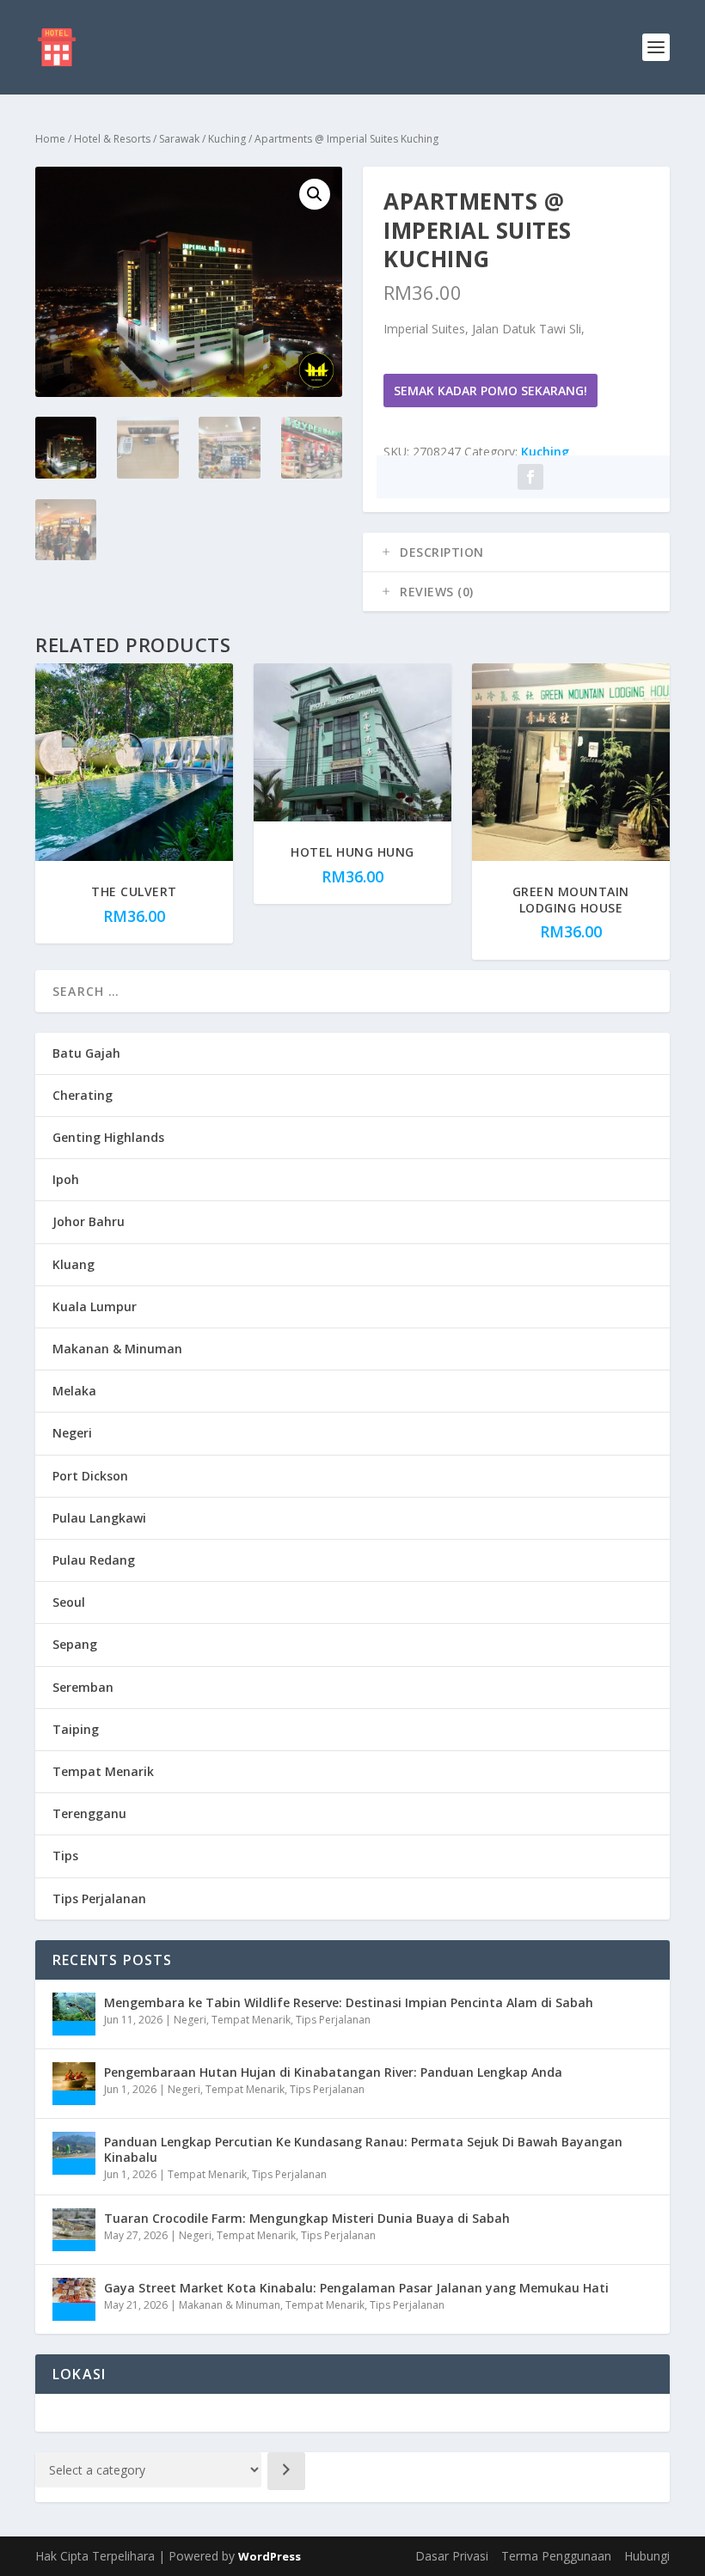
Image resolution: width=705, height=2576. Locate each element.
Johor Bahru (89, 1221)
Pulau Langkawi (99, 1518)
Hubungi (647, 2556)
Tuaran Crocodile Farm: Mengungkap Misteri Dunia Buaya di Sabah (307, 2218)
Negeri (72, 1433)
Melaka (74, 1391)
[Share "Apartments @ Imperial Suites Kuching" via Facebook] (530, 477)
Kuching (227, 139)
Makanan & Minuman (117, 1349)
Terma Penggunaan (556, 2556)
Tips (65, 1856)
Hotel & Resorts (112, 139)
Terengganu (89, 1813)
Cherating (83, 1095)
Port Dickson (90, 1476)
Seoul (69, 1602)
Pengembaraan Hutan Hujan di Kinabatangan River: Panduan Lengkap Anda (333, 2072)
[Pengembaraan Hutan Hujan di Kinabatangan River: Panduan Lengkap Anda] (74, 2084)
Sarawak (179, 139)
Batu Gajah (86, 1053)
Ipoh (66, 1179)
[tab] (516, 552)
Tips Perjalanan (99, 1898)
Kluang (74, 1264)
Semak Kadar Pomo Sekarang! (490, 391)
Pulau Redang (94, 1560)
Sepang (75, 1644)
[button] (315, 194)
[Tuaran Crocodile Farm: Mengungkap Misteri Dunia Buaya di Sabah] (74, 2230)
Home (50, 139)
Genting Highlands (108, 1137)
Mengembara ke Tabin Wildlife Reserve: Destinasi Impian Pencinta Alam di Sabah (349, 2002)
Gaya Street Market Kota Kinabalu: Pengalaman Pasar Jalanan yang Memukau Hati (356, 2288)
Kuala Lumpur (95, 1306)
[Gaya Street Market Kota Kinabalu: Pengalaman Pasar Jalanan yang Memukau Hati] (74, 2299)
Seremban (83, 1687)
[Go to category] (286, 2471)
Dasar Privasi (452, 2556)
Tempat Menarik (103, 1771)
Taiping (76, 1729)
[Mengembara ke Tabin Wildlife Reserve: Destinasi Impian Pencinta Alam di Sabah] (74, 2014)
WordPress (270, 2556)
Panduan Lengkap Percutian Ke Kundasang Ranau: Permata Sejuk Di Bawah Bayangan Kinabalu (363, 2149)
